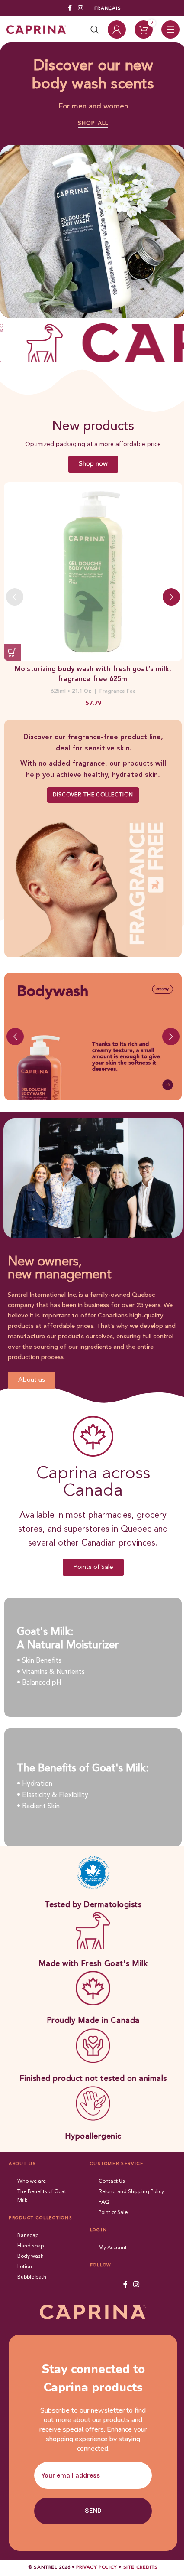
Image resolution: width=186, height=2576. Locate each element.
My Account (113, 2248)
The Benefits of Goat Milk (42, 2196)
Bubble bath (32, 2277)
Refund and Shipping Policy (131, 2192)
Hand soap (30, 2246)
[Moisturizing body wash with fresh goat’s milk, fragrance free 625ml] (93, 572)
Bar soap (28, 2236)
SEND (93, 2511)
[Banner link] (93, 1037)
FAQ (104, 2202)
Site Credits (141, 2568)
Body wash (30, 2256)
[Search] (95, 29)
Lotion (25, 2267)
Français (108, 8)
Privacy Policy (96, 2568)
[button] (13, 652)
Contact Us (112, 2181)
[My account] (117, 29)
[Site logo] (36, 29)
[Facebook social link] (70, 8)
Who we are (32, 2181)
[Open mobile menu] (170, 29)
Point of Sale (113, 2213)
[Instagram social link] (80, 8)
